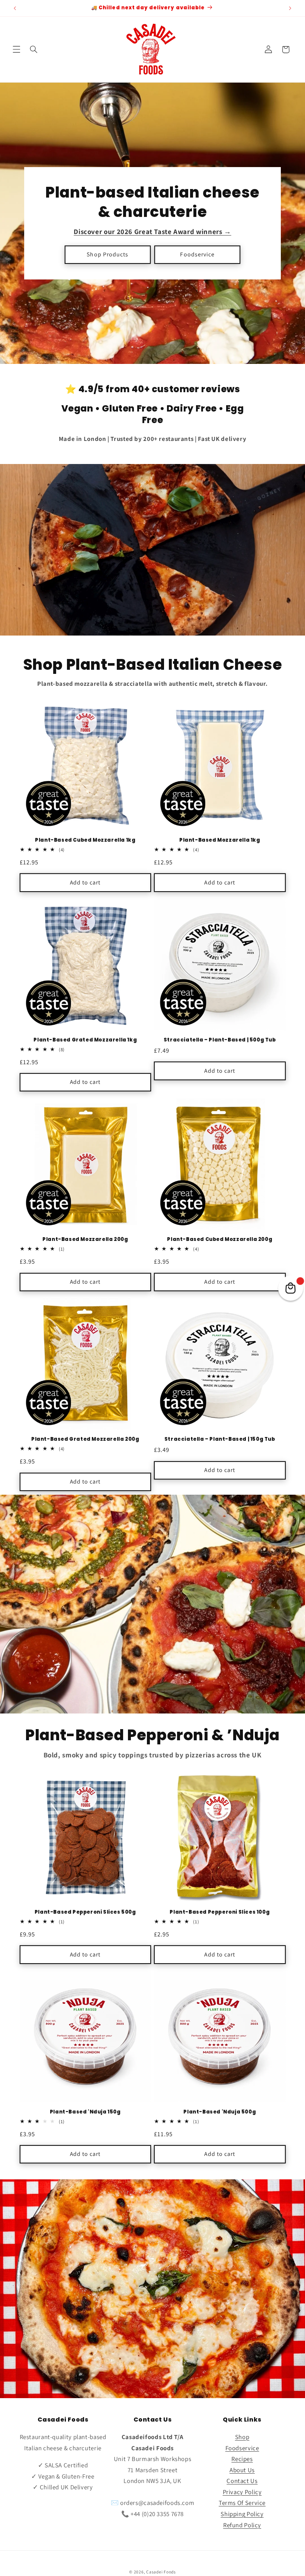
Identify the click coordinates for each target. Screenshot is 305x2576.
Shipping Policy (242, 2514)
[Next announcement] (290, 8)
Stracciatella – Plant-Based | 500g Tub (220, 1040)
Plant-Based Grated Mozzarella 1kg (85, 1040)
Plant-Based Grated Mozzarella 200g (85, 1439)
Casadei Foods (161, 2572)
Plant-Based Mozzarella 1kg (220, 840)
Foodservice (197, 254)
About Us (242, 2470)
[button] (16, 49)
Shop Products (107, 254)
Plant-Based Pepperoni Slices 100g (220, 1912)
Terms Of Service (242, 2503)
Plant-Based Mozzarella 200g (85, 1240)
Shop (242, 2437)
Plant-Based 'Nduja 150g (85, 2112)
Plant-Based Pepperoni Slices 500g (85, 1912)
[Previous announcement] (15, 8)
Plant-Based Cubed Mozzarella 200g (220, 1240)
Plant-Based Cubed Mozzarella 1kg (85, 840)
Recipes (242, 2459)
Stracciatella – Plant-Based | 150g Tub (220, 1439)
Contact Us (242, 2481)
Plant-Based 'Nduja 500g (220, 2112)
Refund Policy (242, 2525)
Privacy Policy (242, 2492)
